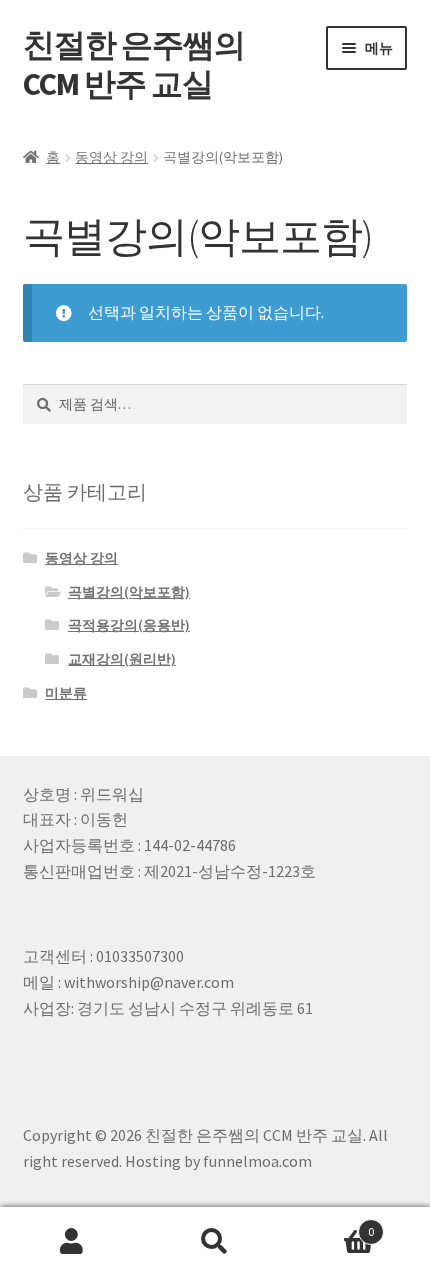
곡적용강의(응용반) (129, 625)
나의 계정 (71, 1242)
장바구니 (331, 1224)
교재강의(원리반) (122, 659)
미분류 (66, 693)
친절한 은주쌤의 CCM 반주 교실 (134, 64)
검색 (214, 1242)
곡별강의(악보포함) (129, 592)
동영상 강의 (111, 157)
